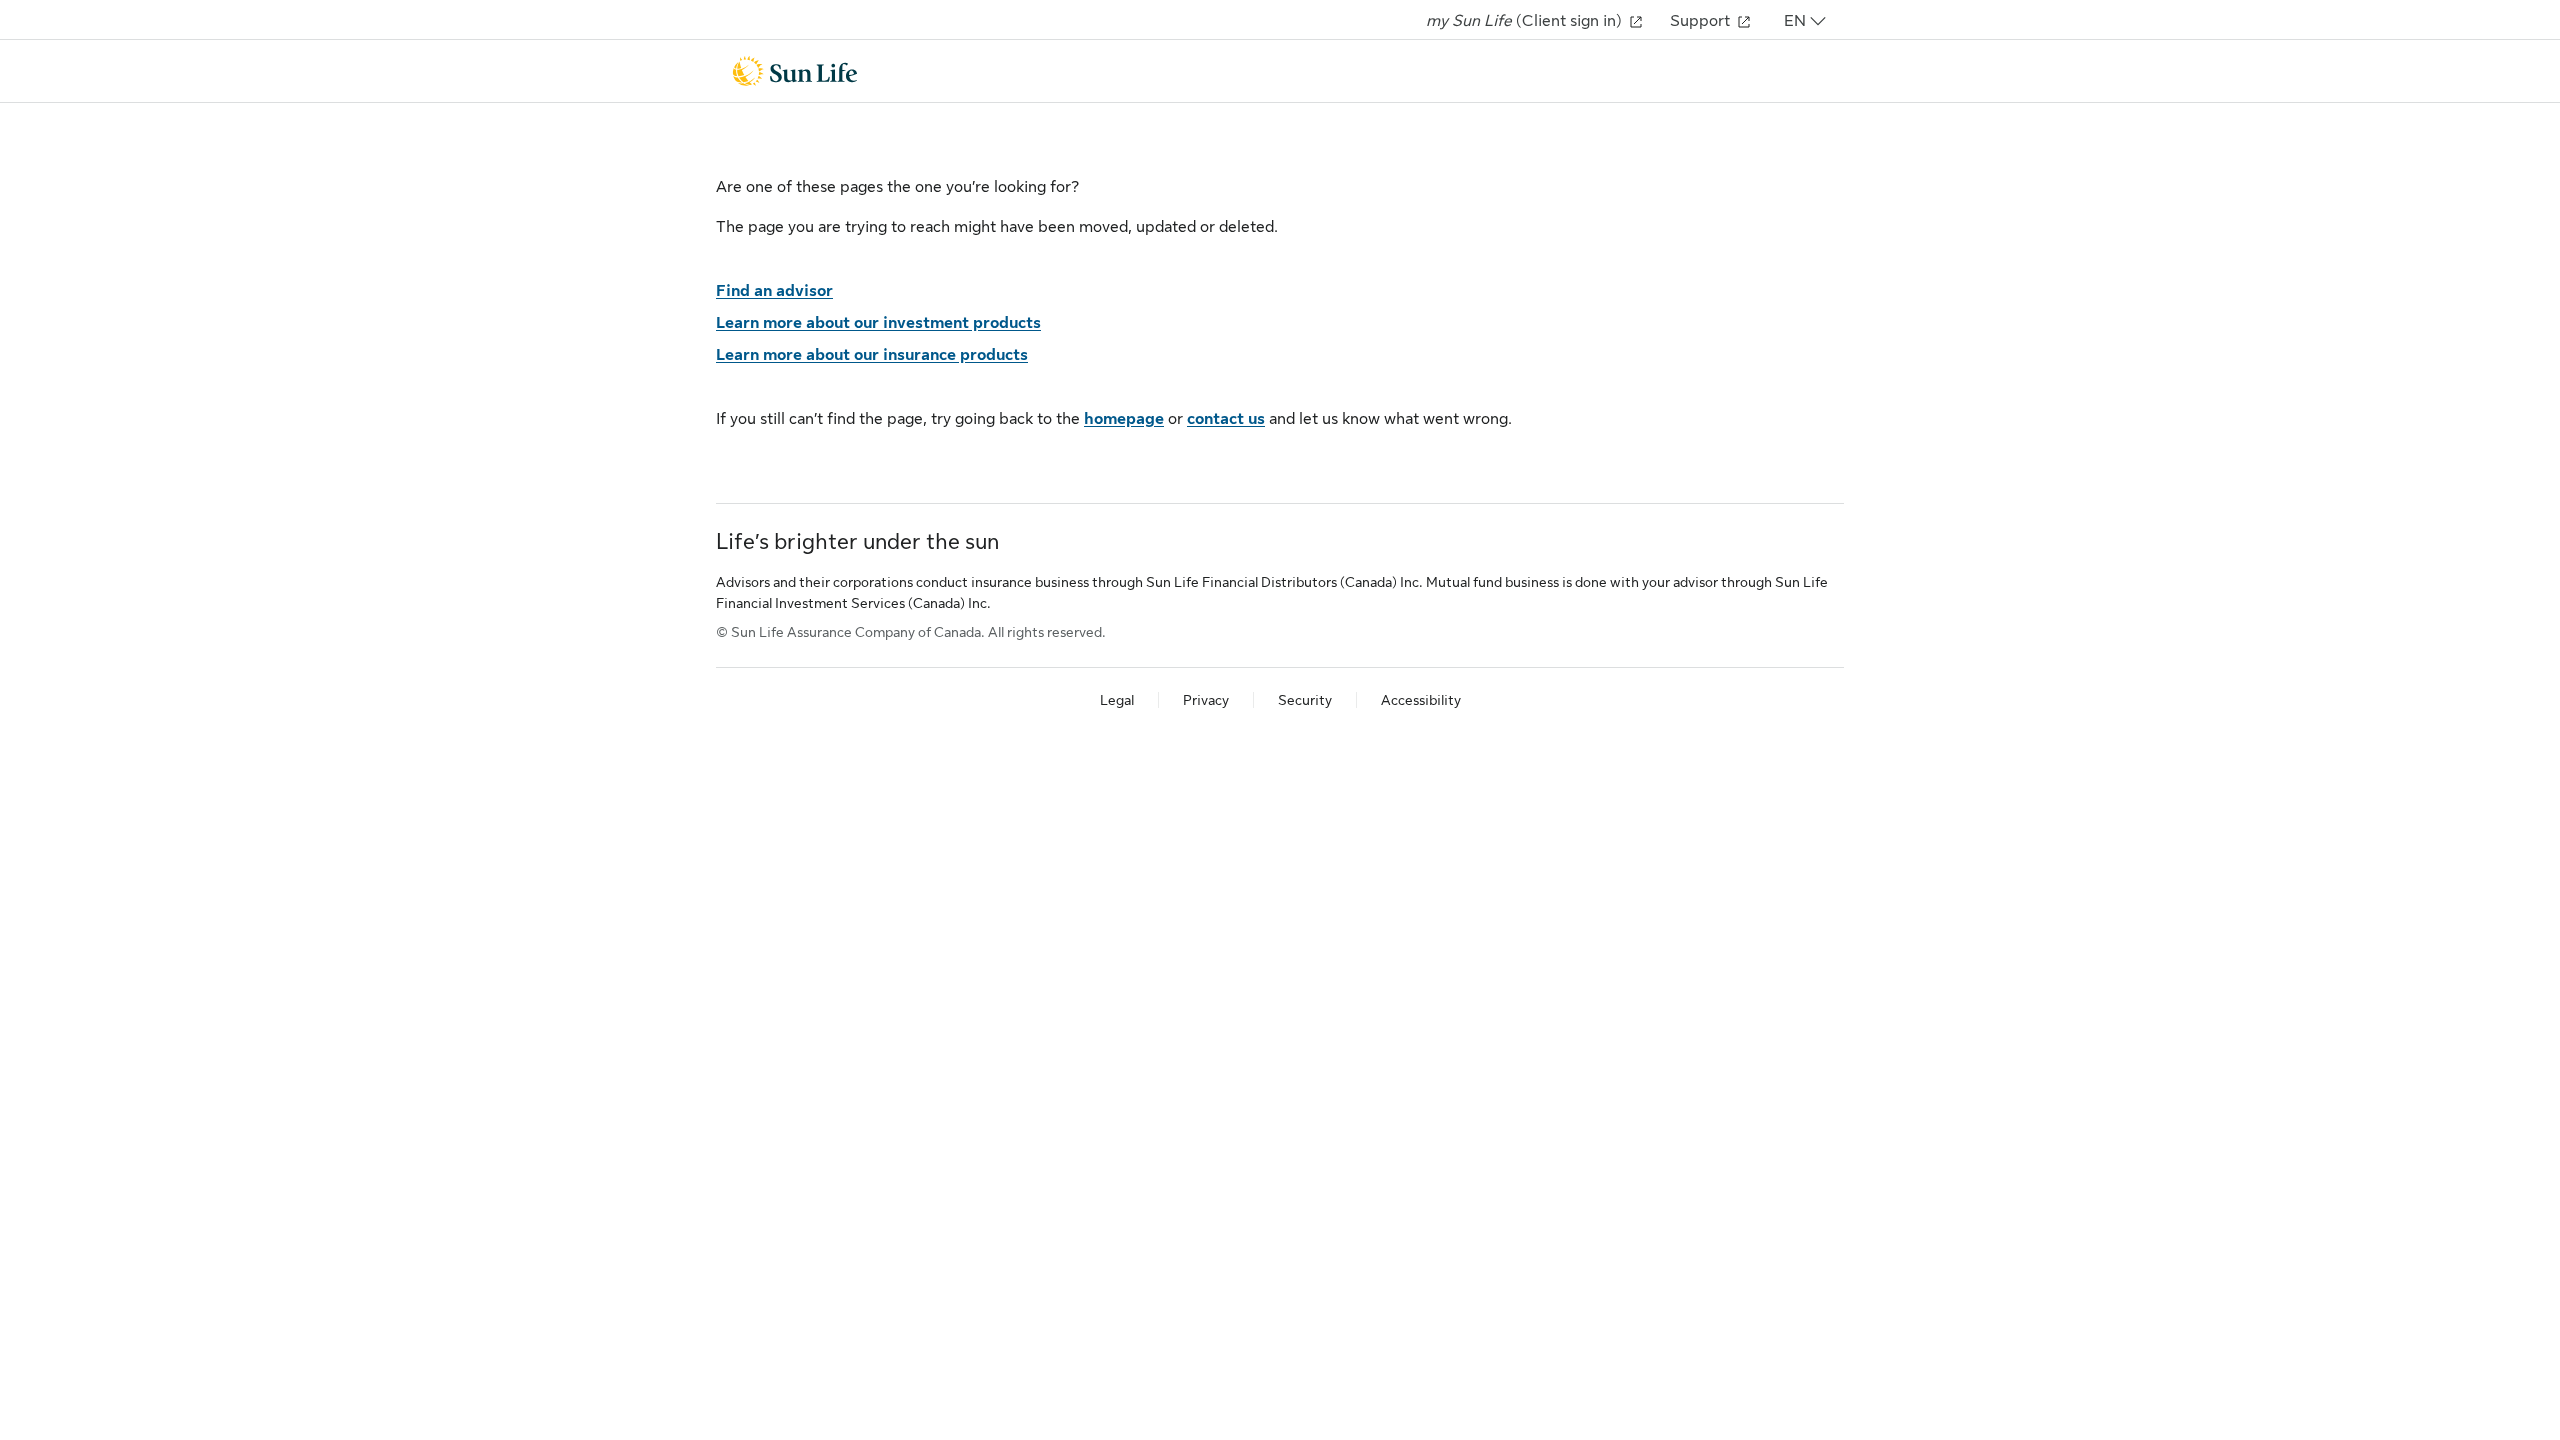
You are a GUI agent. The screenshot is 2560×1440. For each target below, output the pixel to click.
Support (1702, 21)
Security (1305, 700)
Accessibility (1421, 700)
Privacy (1206, 700)
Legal (1117, 700)
